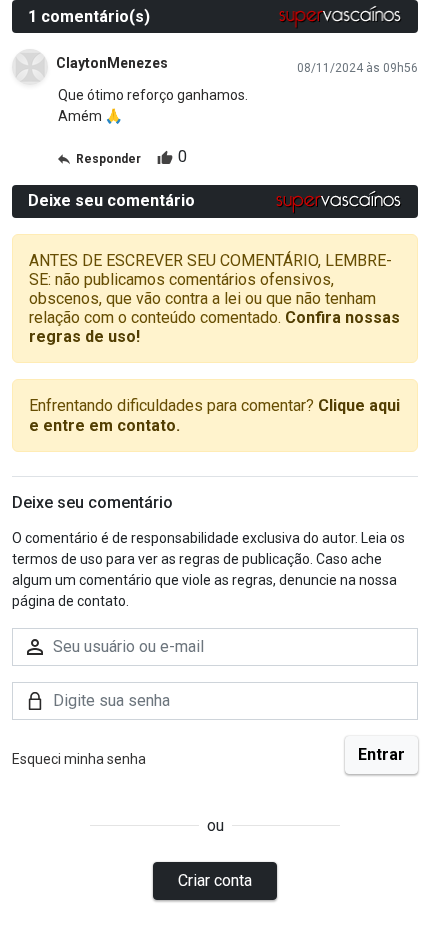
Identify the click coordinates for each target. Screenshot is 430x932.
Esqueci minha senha (79, 759)
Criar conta (215, 880)
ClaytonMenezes (112, 63)
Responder (108, 159)
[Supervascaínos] (340, 16)
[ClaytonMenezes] (30, 67)
